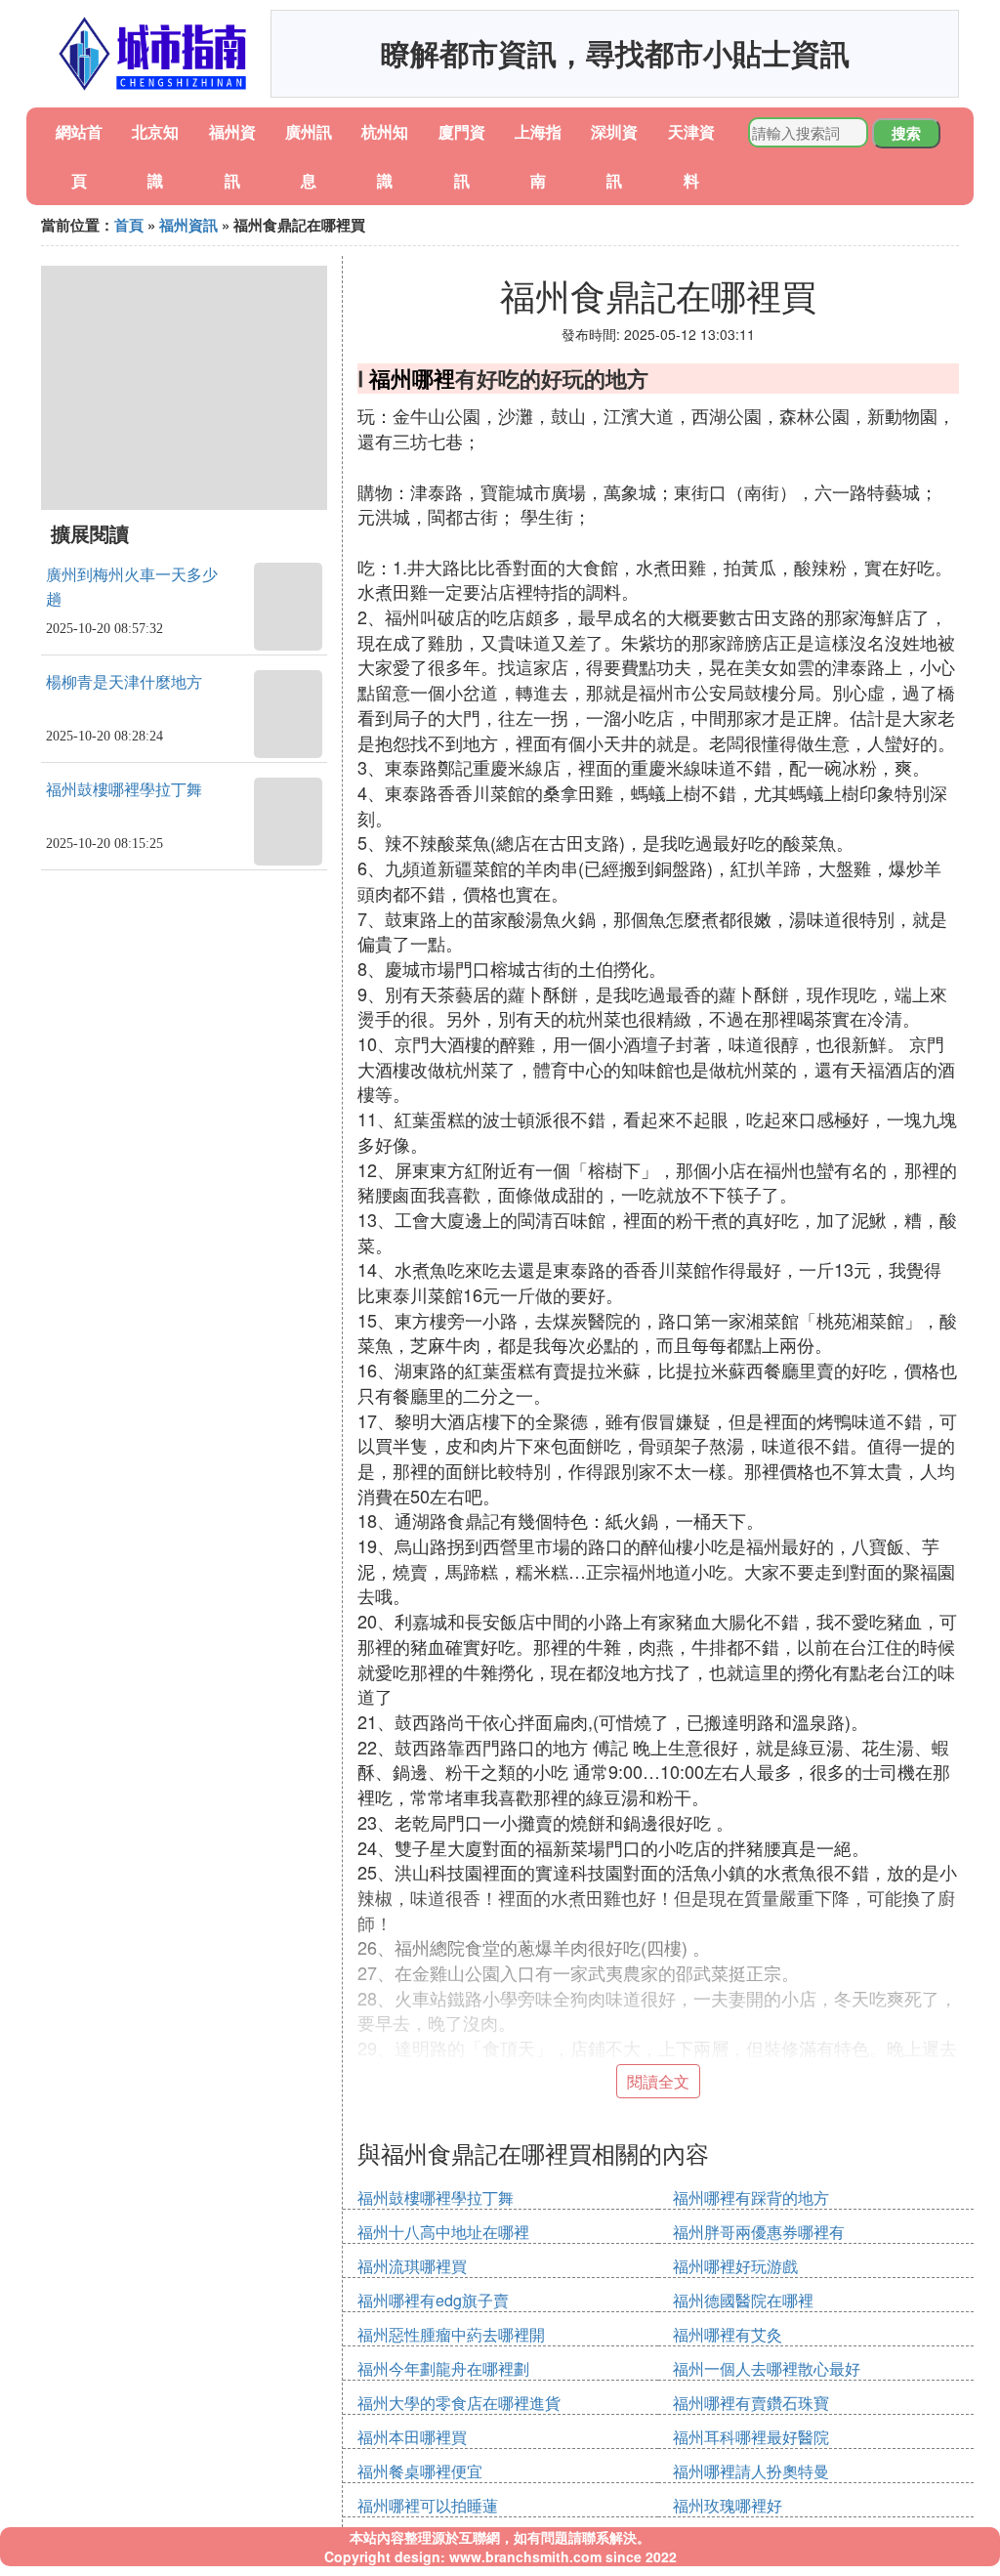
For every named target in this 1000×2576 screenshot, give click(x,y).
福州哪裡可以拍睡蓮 (428, 2505)
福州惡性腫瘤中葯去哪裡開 (451, 2334)
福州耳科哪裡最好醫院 (751, 2437)
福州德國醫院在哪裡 (743, 2300)
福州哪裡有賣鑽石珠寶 (751, 2403)
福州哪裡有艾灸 (728, 2334)
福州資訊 (188, 225)
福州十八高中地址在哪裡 (443, 2232)
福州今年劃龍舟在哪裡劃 (443, 2368)
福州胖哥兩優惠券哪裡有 (759, 2232)
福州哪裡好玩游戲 (735, 2266)
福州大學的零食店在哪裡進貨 (459, 2403)
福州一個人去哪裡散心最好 (767, 2368)
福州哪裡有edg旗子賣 (433, 2300)
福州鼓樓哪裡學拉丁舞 (124, 790)
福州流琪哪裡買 (412, 2266)
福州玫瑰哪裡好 (728, 2505)
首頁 (129, 225)
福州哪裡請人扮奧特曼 (751, 2471)
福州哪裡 (412, 378)
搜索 (906, 133)
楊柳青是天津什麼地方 (124, 682)
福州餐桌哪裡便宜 (420, 2471)
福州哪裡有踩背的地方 (751, 2197)
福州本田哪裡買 (412, 2437)
